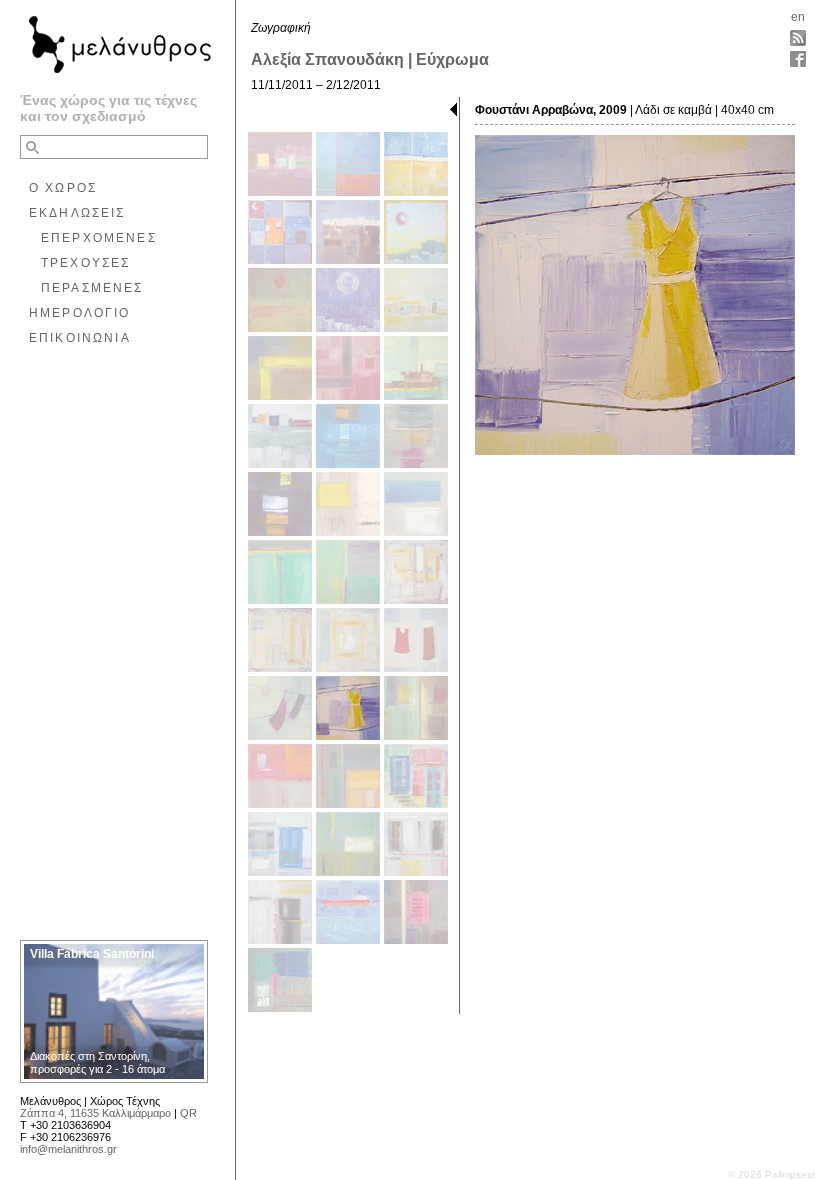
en (798, 17)
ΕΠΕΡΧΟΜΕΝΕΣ (99, 238)
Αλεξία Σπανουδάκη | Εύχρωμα (370, 59)
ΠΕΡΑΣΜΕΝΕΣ (92, 288)
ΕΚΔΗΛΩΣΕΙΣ (77, 213)
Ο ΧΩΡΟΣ (63, 188)
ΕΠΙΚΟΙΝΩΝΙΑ (80, 338)
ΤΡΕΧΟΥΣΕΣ (85, 263)
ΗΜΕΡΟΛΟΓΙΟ (80, 313)
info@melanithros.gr (68, 1149)
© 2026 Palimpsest (771, 1174)
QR (188, 1113)
